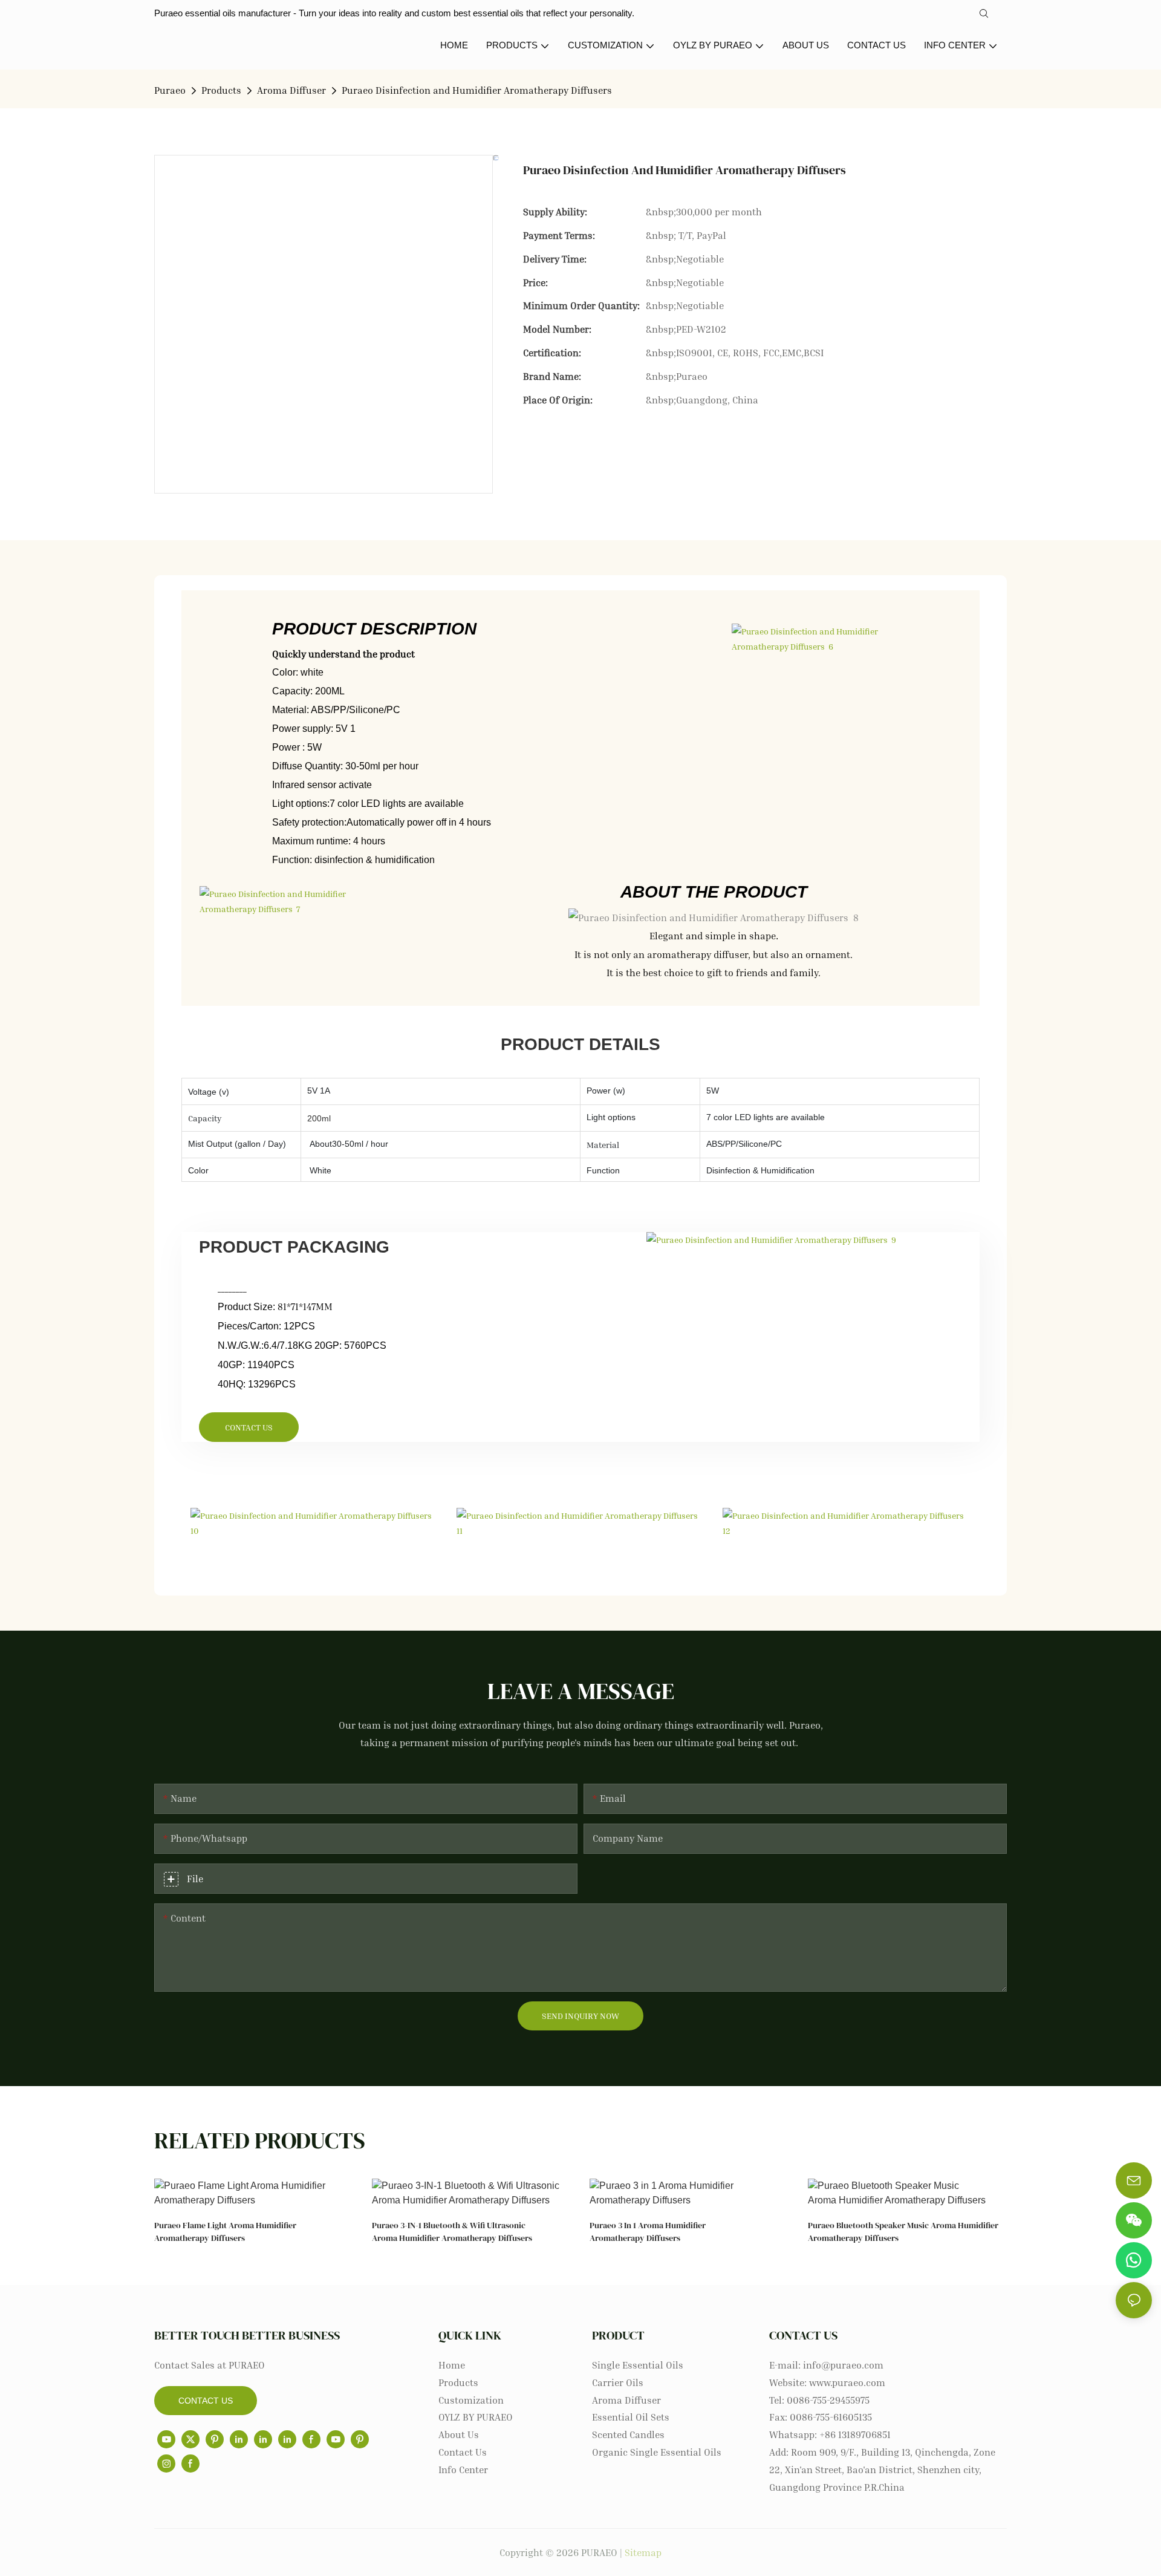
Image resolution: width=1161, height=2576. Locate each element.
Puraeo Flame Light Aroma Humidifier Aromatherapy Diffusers (225, 2232)
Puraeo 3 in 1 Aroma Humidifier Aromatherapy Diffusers (648, 2232)
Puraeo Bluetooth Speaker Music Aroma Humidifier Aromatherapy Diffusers (903, 2232)
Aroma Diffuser (291, 90)
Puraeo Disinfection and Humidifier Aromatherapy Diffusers (478, 90)
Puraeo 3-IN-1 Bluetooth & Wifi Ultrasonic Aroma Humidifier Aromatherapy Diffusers (452, 2232)
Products (221, 90)
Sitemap (643, 2552)
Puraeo (170, 90)
